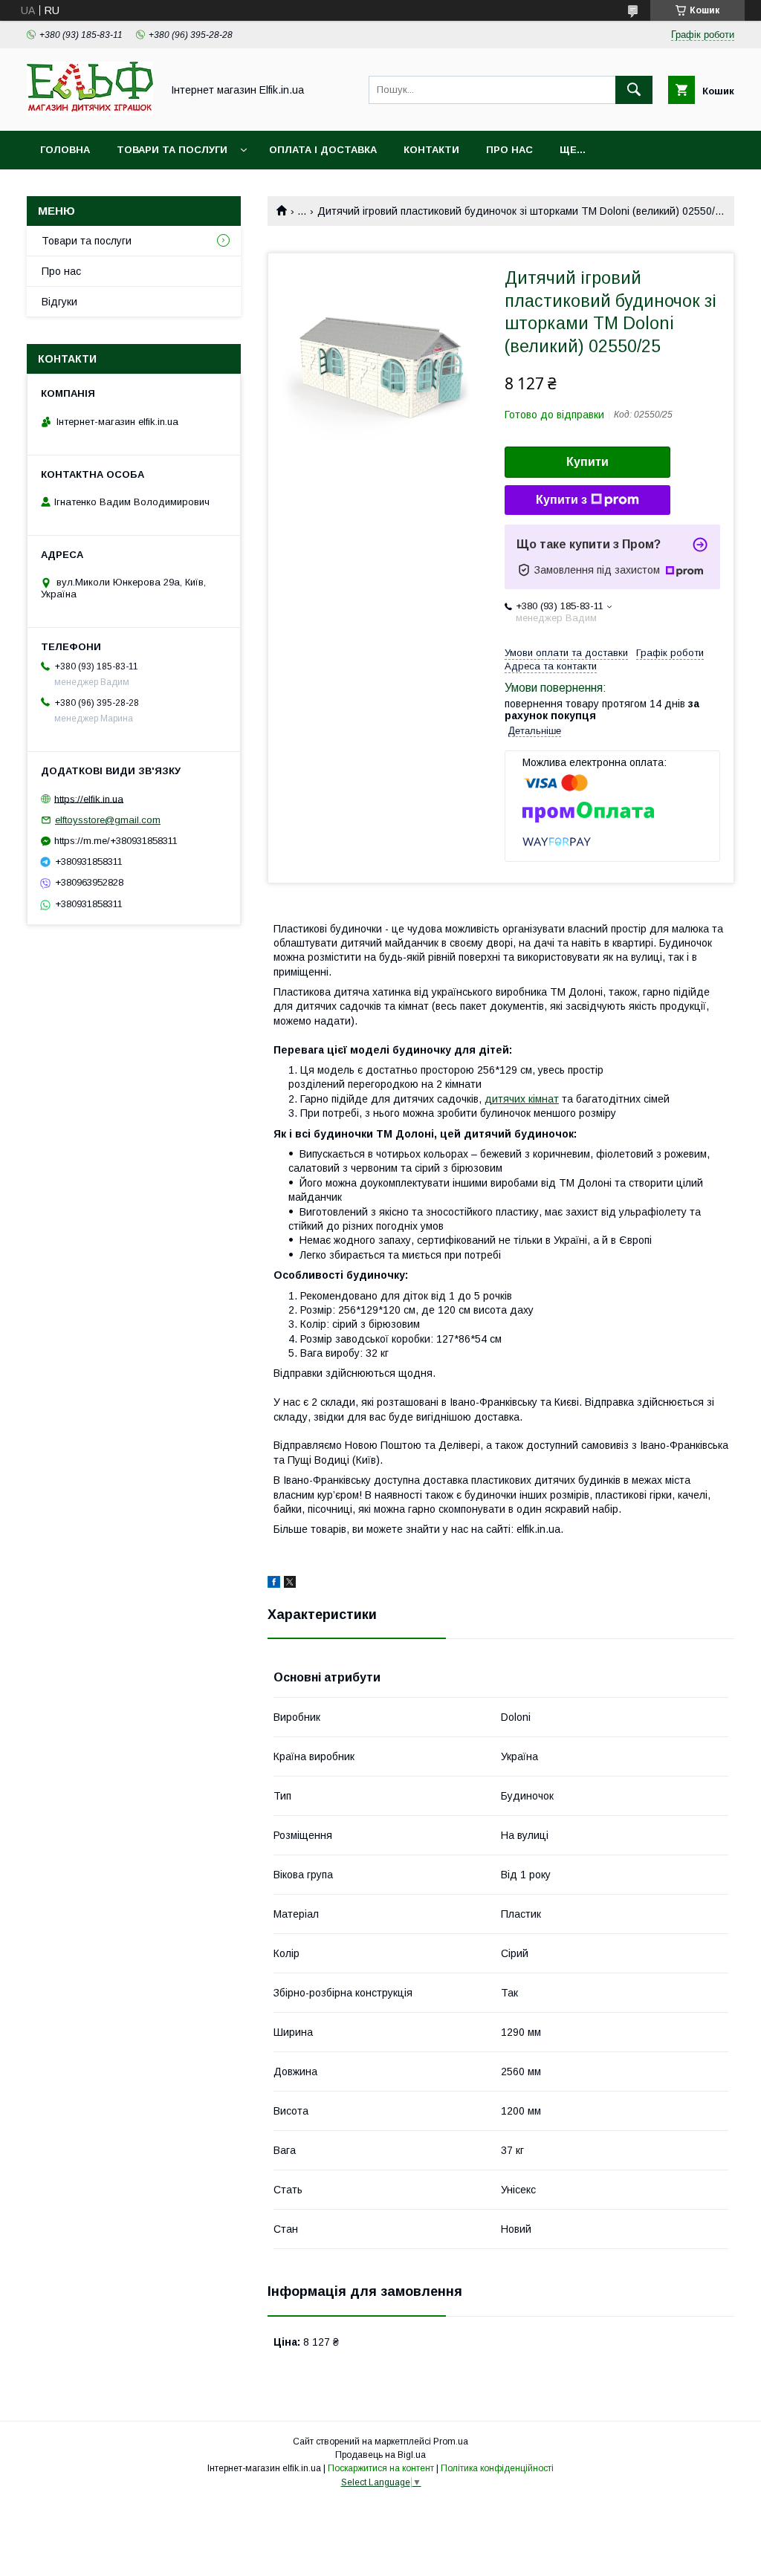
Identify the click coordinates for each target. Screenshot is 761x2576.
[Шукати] (634, 90)
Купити (587, 462)
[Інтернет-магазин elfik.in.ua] (90, 111)
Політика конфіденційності (497, 2468)
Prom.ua (451, 2442)
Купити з (561, 500)
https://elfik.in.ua (89, 798)
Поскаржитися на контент (381, 2468)
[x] (290, 1584)
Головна (65, 150)
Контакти (431, 150)
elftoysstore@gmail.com (108, 820)
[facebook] (274, 1584)
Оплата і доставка (323, 150)
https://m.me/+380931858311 (116, 841)
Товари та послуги (172, 150)
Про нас (509, 150)
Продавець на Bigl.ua (380, 2455)
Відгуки (59, 302)
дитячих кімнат (522, 1099)
